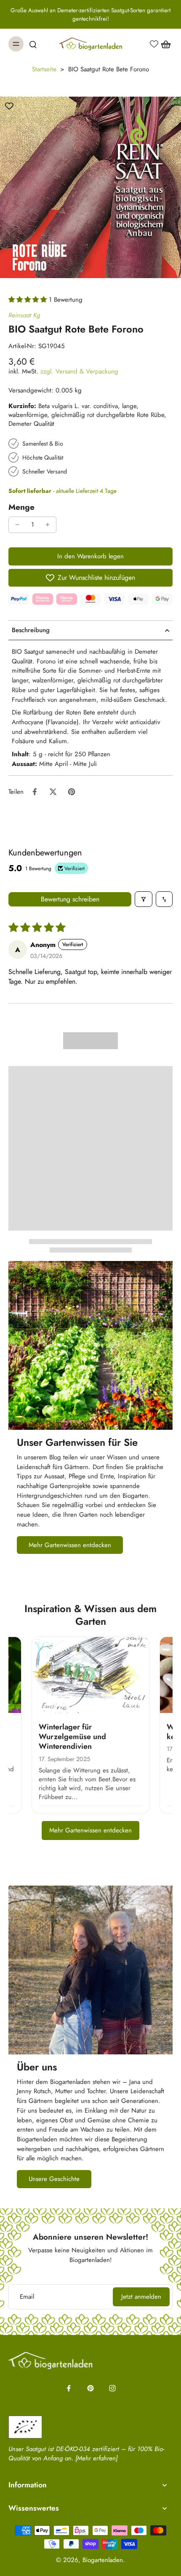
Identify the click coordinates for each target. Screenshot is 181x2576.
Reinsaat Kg (24, 315)
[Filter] (144, 899)
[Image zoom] (90, 187)
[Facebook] (69, 2388)
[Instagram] (112, 2388)
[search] (33, 44)
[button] (29, 300)
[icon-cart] (163, 44)
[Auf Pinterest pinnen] (72, 792)
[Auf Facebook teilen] (35, 792)
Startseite (44, 69)
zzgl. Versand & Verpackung (79, 371)
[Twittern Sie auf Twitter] (53, 792)
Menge (21, 507)
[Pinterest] (90, 2388)
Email (27, 2297)
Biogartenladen (103, 2560)
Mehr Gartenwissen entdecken (90, 1830)
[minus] (17, 525)
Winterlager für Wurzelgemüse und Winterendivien (72, 1737)
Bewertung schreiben (70, 899)
